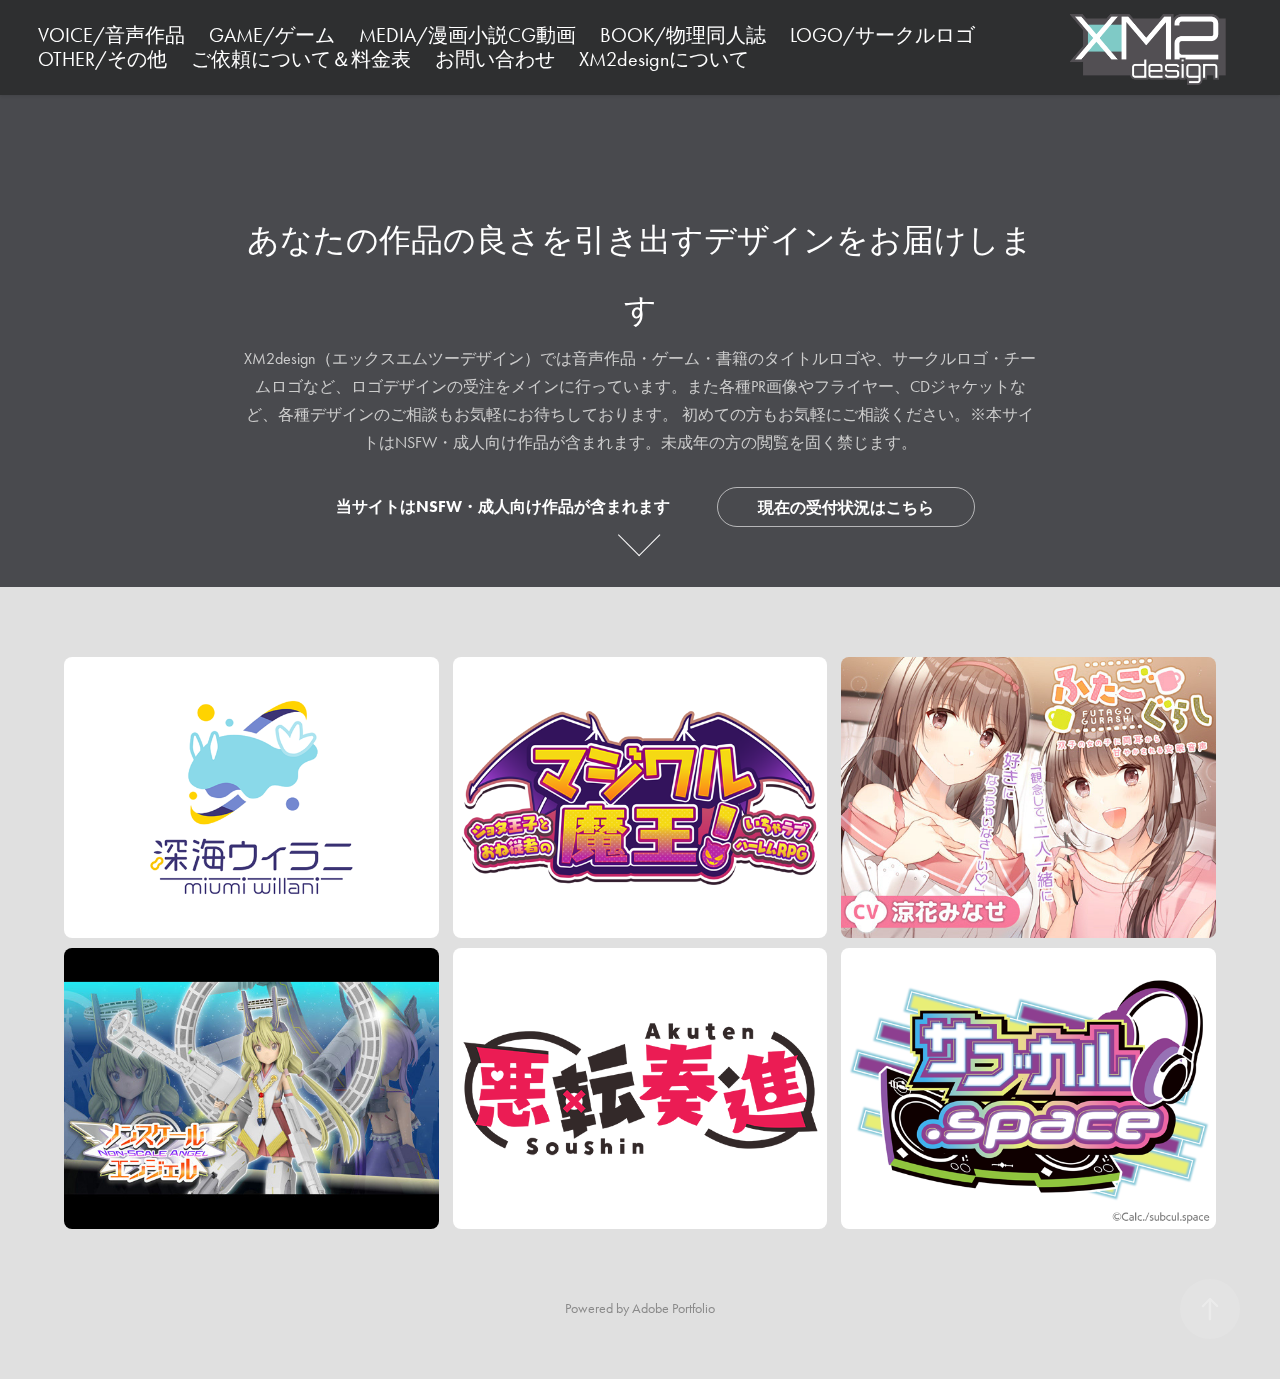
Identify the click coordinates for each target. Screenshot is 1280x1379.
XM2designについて (664, 59)
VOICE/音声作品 (111, 35)
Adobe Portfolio (673, 1308)
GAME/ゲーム (272, 35)
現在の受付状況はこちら (846, 507)
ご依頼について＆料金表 (301, 59)
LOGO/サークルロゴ (882, 35)
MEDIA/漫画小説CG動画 (467, 35)
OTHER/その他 (102, 59)
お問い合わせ (495, 59)
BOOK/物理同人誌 (683, 35)
